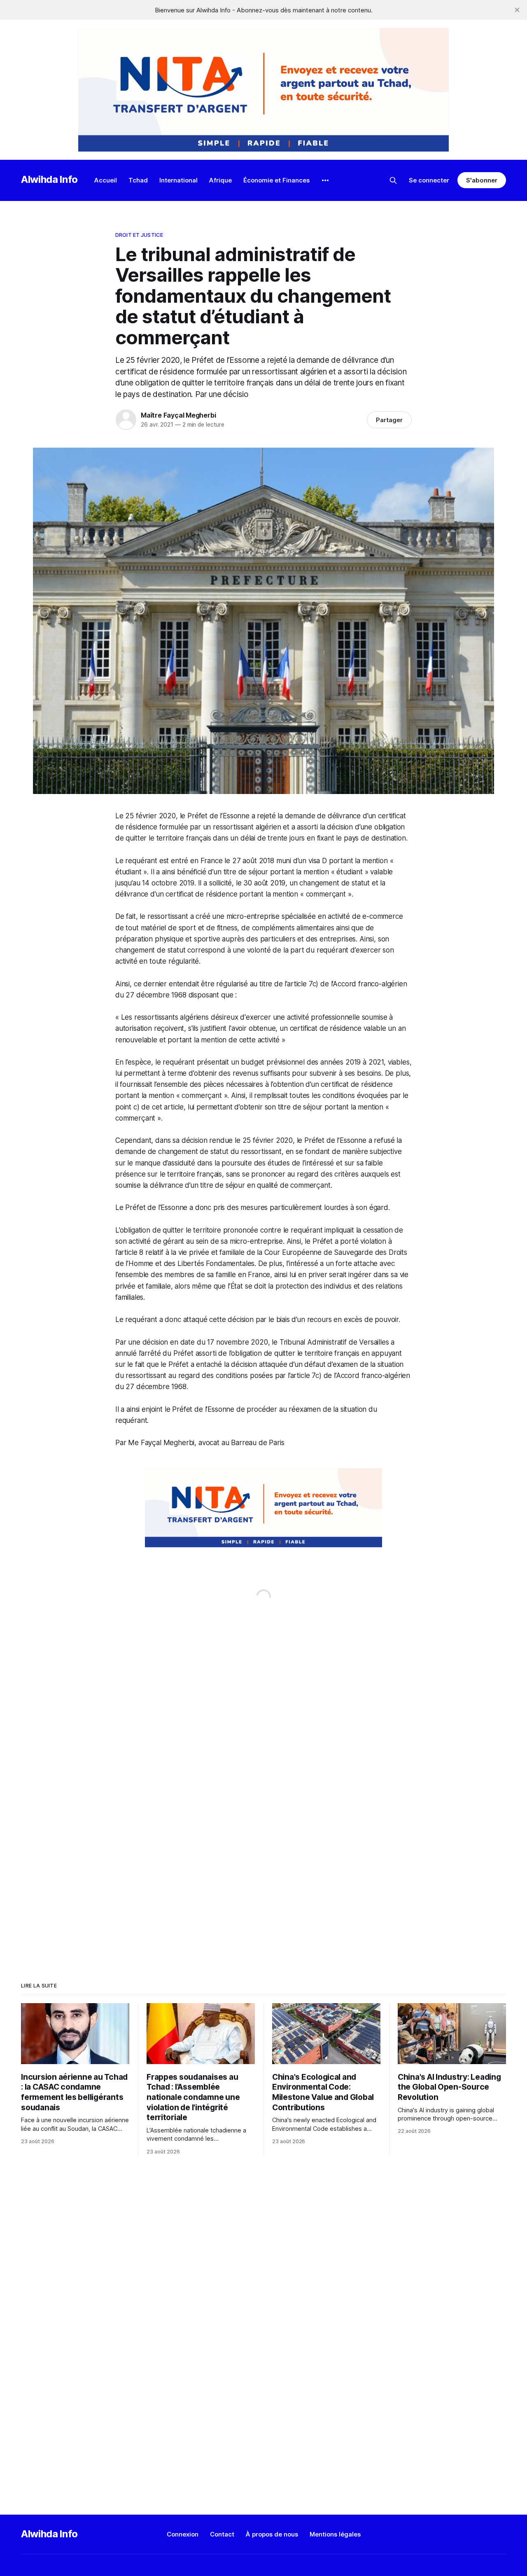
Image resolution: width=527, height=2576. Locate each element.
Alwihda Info (49, 179)
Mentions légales (335, 2534)
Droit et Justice (139, 235)
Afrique (220, 180)
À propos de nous (272, 2534)
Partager (389, 420)
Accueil (106, 180)
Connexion (183, 2534)
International (178, 180)
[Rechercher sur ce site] (393, 180)
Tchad (138, 180)
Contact (222, 2534)
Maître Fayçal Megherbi (178, 415)
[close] (517, 10)
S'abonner (482, 180)
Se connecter (429, 180)
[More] (325, 180)
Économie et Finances (276, 180)
